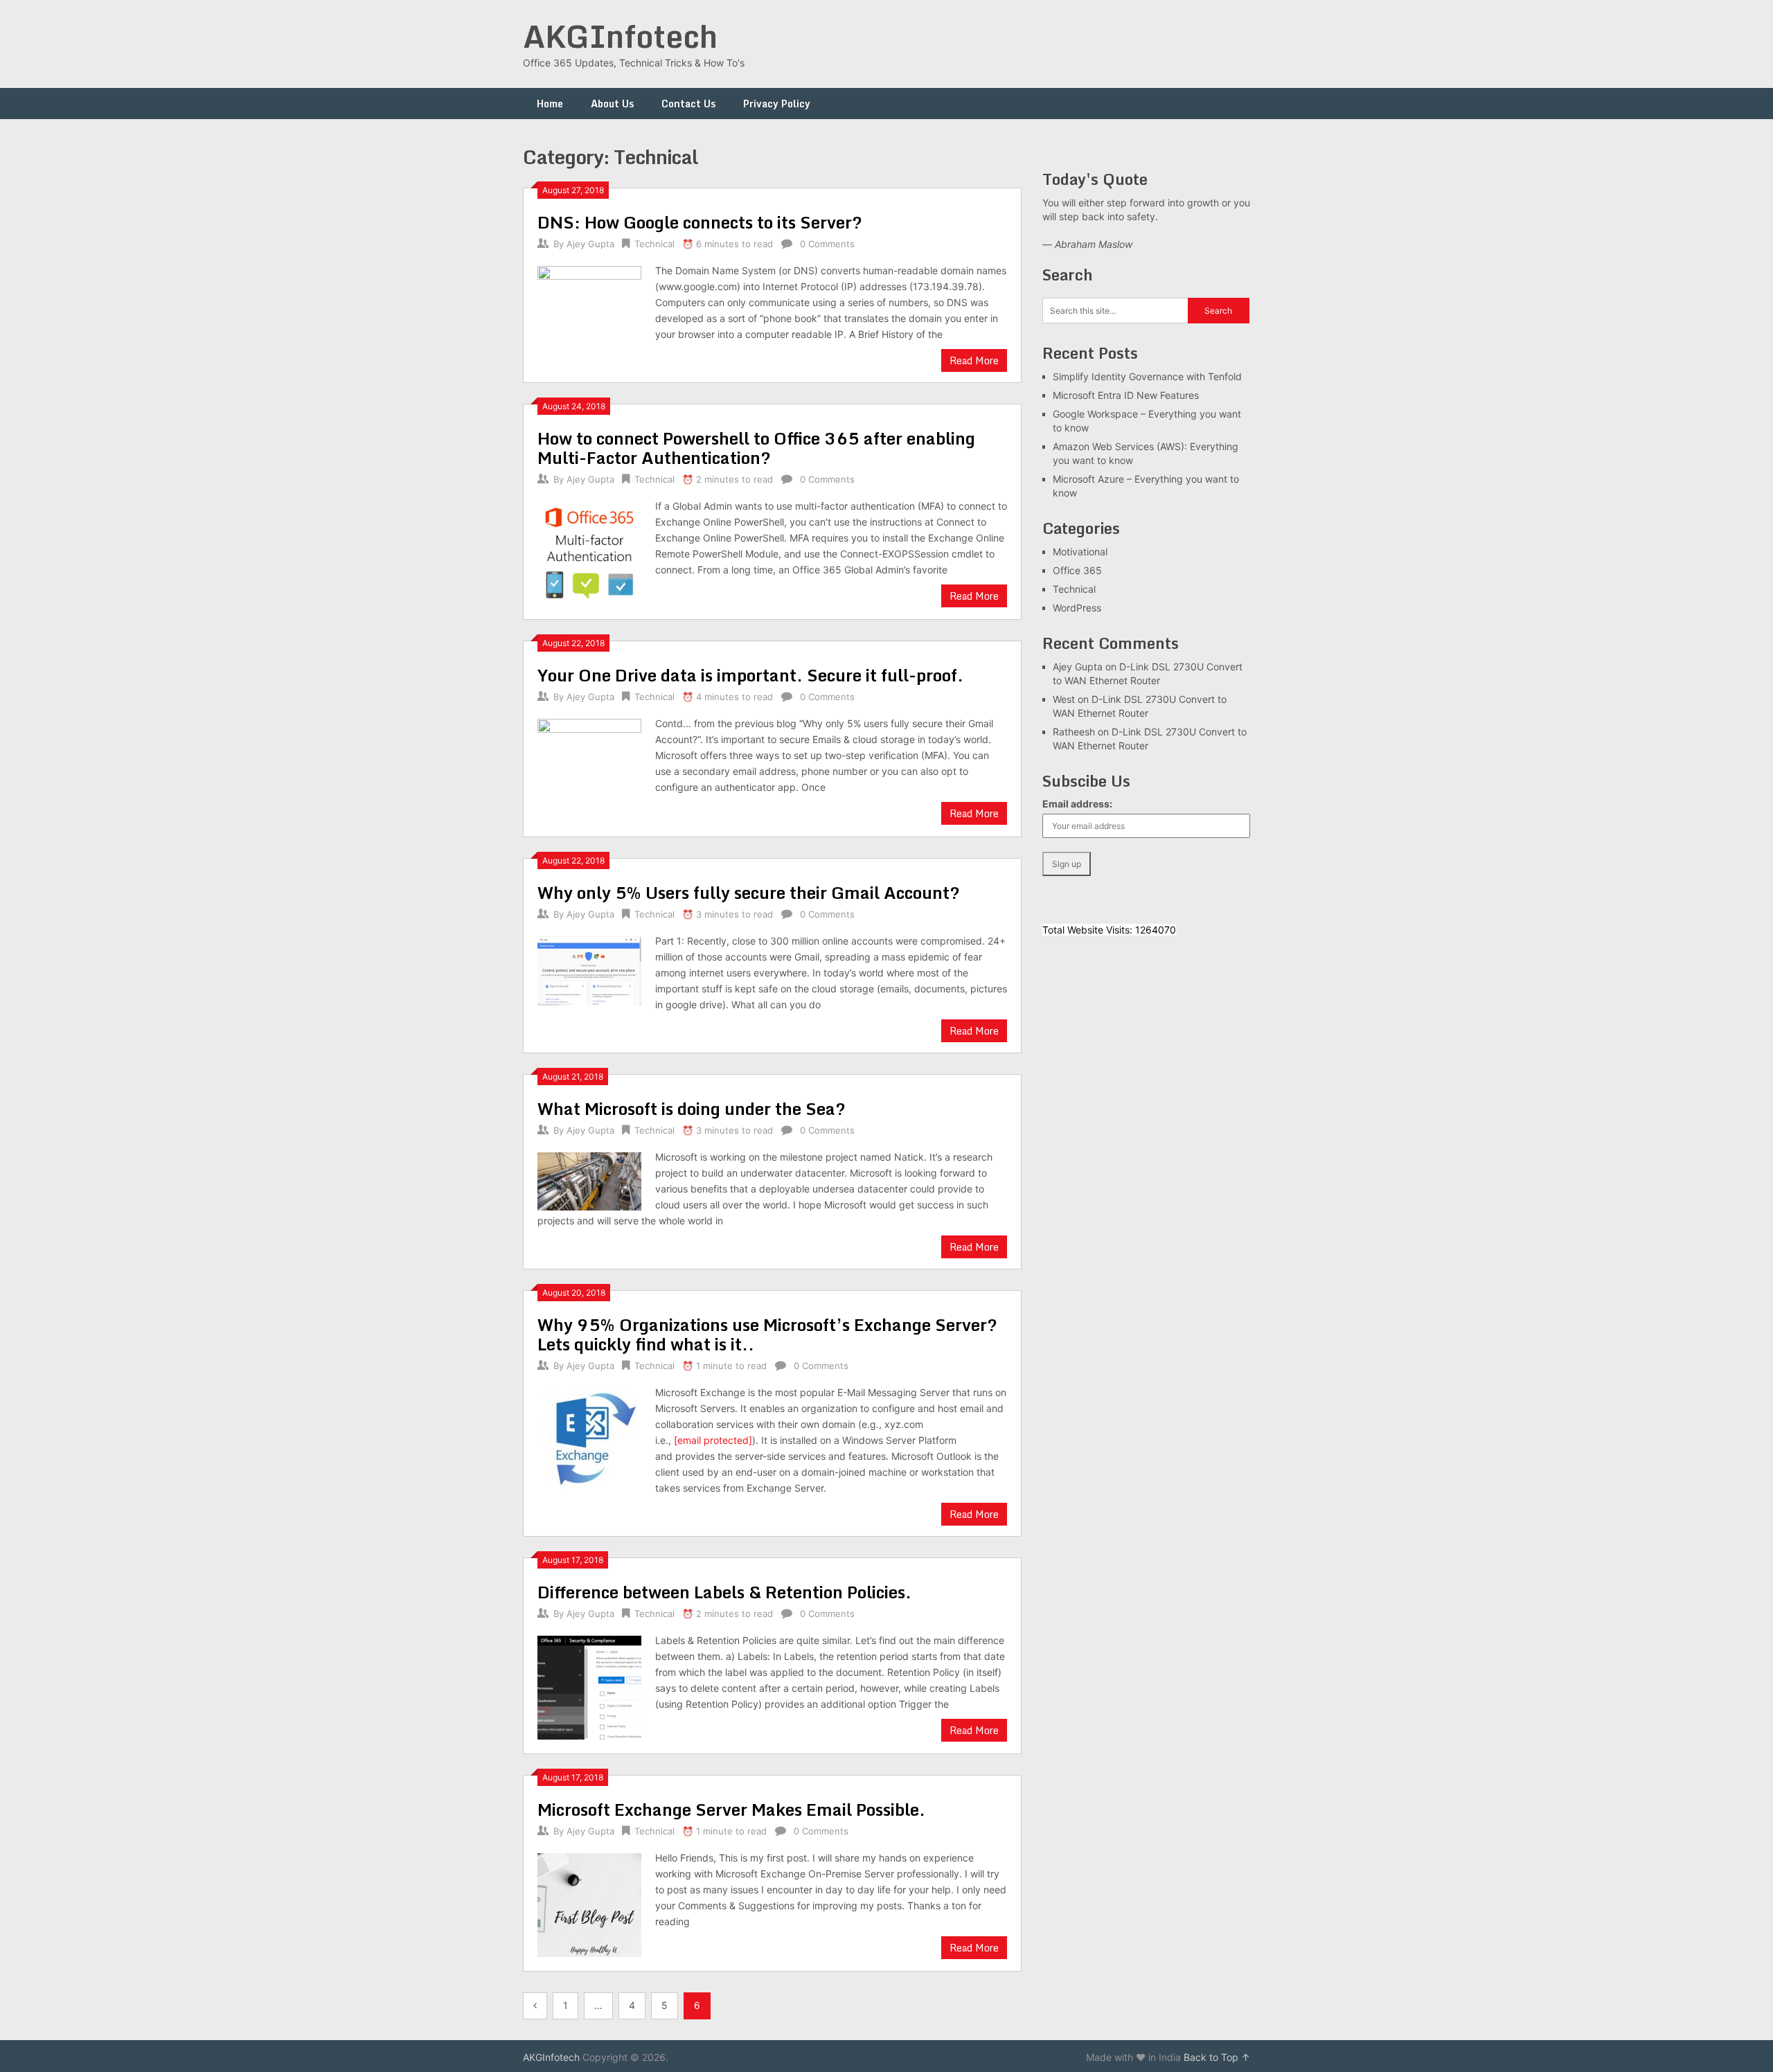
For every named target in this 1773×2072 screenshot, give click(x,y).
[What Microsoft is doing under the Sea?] (589, 1180)
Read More (974, 360)
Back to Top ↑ (1217, 2057)
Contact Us (688, 104)
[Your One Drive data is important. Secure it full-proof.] (589, 769)
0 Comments (827, 244)
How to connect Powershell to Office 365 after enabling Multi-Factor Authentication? (756, 448)
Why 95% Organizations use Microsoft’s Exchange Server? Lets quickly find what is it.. (767, 1334)
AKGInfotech (620, 36)
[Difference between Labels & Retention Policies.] (589, 1686)
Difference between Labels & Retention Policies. (724, 1592)
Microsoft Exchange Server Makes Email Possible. (731, 1809)
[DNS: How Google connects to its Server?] (589, 310)
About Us (612, 104)
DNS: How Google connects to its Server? (700, 222)
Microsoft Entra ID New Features (1126, 395)
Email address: (1077, 804)
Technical (654, 244)
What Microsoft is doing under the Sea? (692, 1108)
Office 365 (1077, 570)
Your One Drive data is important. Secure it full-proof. (750, 675)
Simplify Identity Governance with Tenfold (1147, 376)
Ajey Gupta (590, 244)
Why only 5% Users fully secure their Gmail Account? (749, 892)
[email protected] (713, 1440)
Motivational (1080, 552)
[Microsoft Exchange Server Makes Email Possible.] (589, 1903)
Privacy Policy (777, 104)
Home (550, 104)
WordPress (1077, 608)
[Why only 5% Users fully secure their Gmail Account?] (589, 969)
